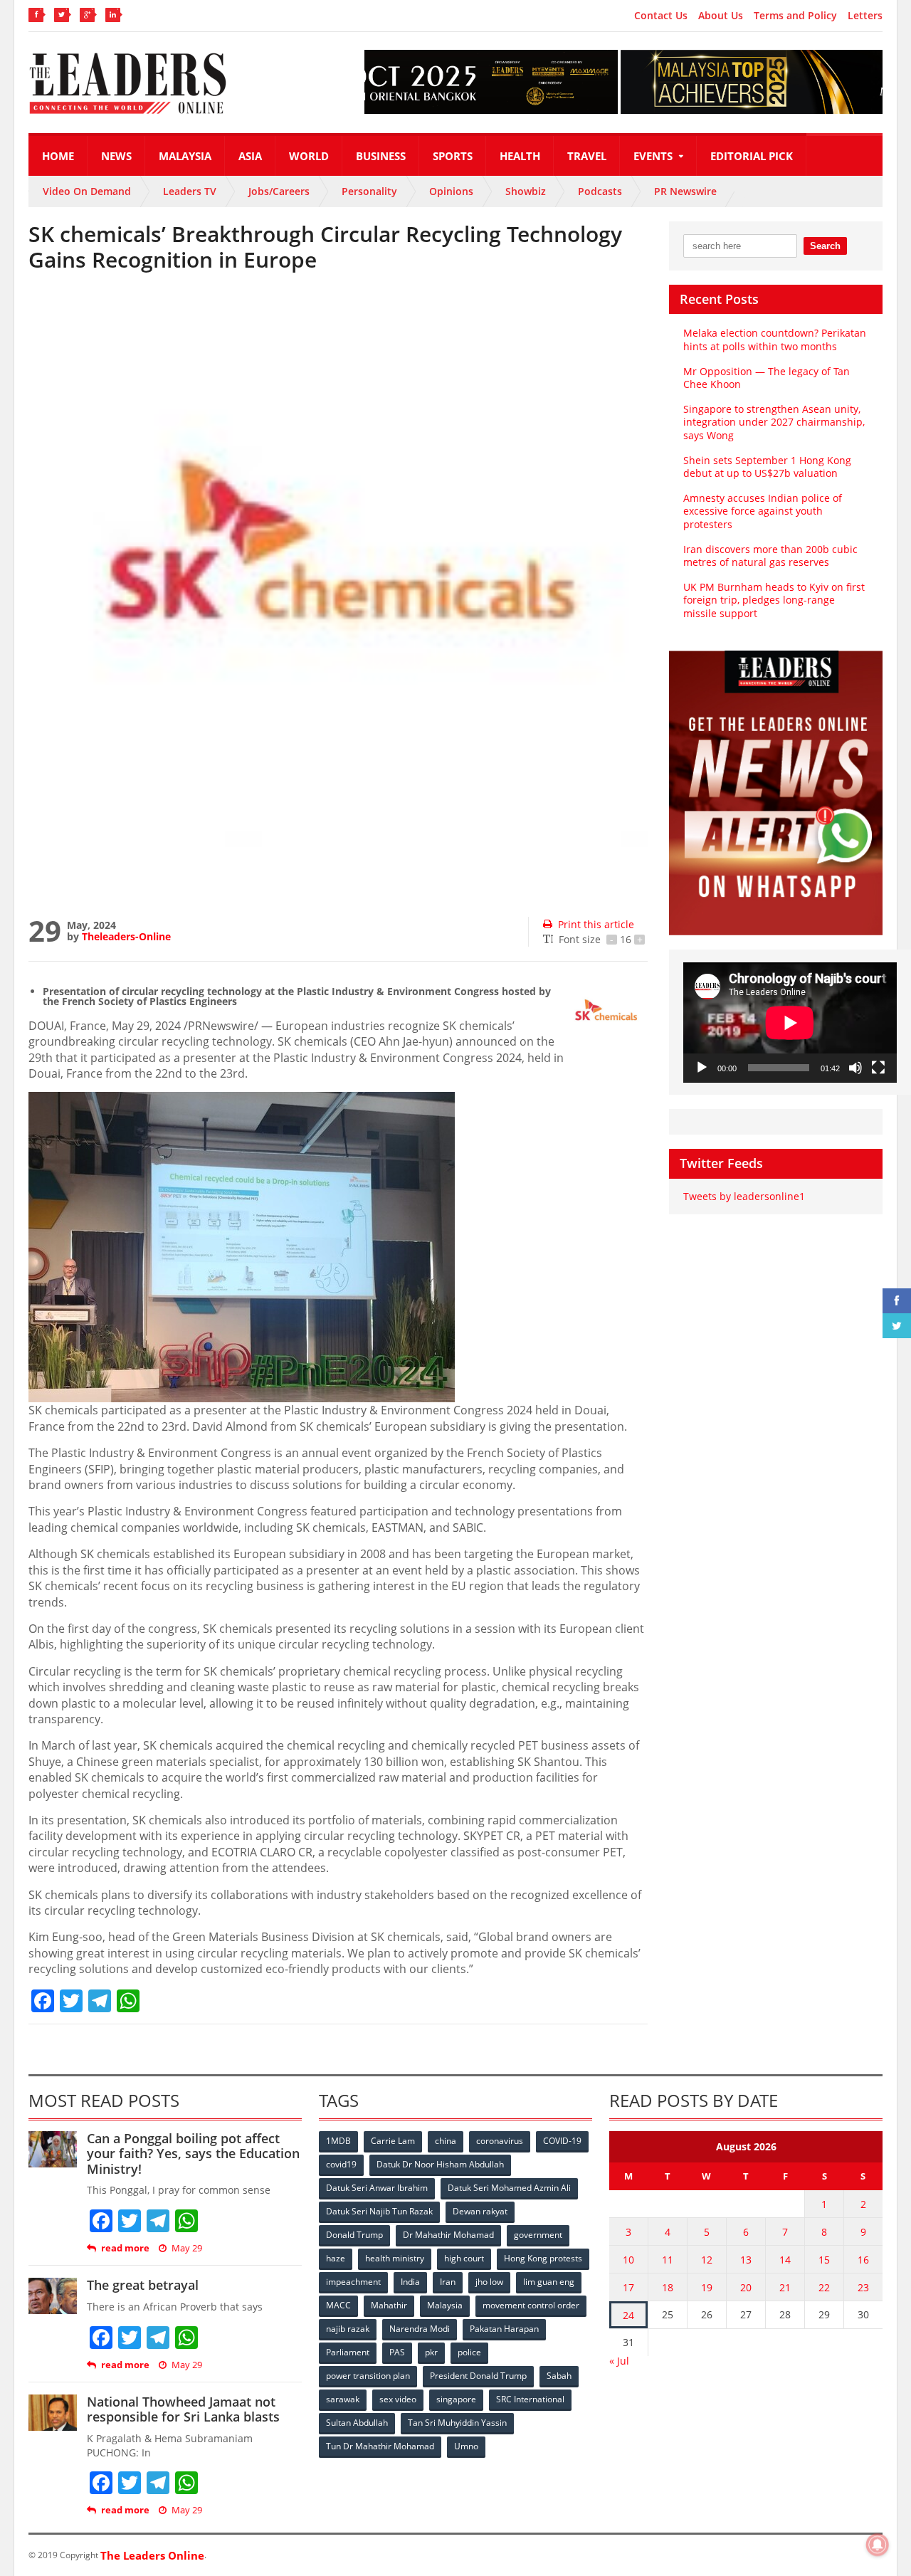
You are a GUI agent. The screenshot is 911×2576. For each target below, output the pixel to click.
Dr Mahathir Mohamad (448, 2235)
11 (668, 2260)
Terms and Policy (795, 16)
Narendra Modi (420, 2329)
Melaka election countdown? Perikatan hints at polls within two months (775, 339)
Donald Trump (354, 2235)
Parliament (348, 2352)
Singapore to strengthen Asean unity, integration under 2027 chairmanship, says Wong (774, 422)
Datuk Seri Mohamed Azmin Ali (509, 2188)
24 (628, 2315)
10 (628, 2260)
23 (863, 2287)
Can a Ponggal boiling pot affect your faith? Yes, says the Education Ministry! (193, 2154)
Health (520, 156)
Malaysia (185, 156)
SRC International (530, 2399)
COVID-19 (562, 2141)
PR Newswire (685, 191)
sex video (398, 2399)
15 (824, 2260)
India (410, 2282)
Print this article (596, 924)
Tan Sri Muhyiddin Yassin (457, 2423)
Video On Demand (87, 191)
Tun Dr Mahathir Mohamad (380, 2446)
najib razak (348, 2329)
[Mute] (855, 1068)
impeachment (353, 2282)
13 (746, 2260)
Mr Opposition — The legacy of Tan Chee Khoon (767, 378)
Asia (250, 156)
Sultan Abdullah (357, 2423)
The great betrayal (143, 2285)
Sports (453, 156)
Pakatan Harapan (504, 2329)
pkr (431, 2352)
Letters (865, 16)
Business (381, 156)
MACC (338, 2305)
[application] (790, 1022)
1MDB (338, 2141)
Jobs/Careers (279, 191)
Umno (466, 2446)
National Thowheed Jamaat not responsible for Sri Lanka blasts (183, 2409)
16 (863, 2260)
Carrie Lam (393, 2141)
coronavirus (500, 2141)
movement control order (531, 2305)
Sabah (559, 2376)
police (469, 2352)
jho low (489, 2282)
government (538, 2235)
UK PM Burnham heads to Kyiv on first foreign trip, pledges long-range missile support (774, 600)
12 (707, 2260)
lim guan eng (549, 2282)
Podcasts (600, 191)
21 (785, 2287)
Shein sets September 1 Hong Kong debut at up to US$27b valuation (767, 467)
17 (628, 2287)
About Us (721, 16)
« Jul (619, 2361)
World (309, 156)
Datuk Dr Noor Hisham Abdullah (440, 2164)
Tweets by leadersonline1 (744, 1196)
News (116, 156)
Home (58, 156)
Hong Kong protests (543, 2258)
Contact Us (661, 16)
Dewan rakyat (480, 2211)
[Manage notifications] (878, 2545)
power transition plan (368, 2376)
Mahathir (389, 2305)
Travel (587, 156)
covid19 (341, 2164)
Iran (448, 2282)
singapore (456, 2399)
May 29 (187, 2248)
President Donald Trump (478, 2376)
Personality (369, 191)
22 (824, 2287)
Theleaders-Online (126, 936)
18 (668, 2287)
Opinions (451, 191)
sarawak (343, 2399)
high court (464, 2258)
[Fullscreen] (878, 1068)
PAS (397, 2352)
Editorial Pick (752, 156)
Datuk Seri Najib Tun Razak (379, 2211)
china (446, 2141)
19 (707, 2287)
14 (785, 2260)
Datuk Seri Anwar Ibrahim (377, 2188)
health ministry (395, 2258)
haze (336, 2258)
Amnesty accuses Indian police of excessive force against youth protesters (763, 511)
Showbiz (526, 191)
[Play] (702, 1068)
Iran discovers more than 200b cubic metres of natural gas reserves (770, 556)
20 (746, 2287)
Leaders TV (190, 191)
